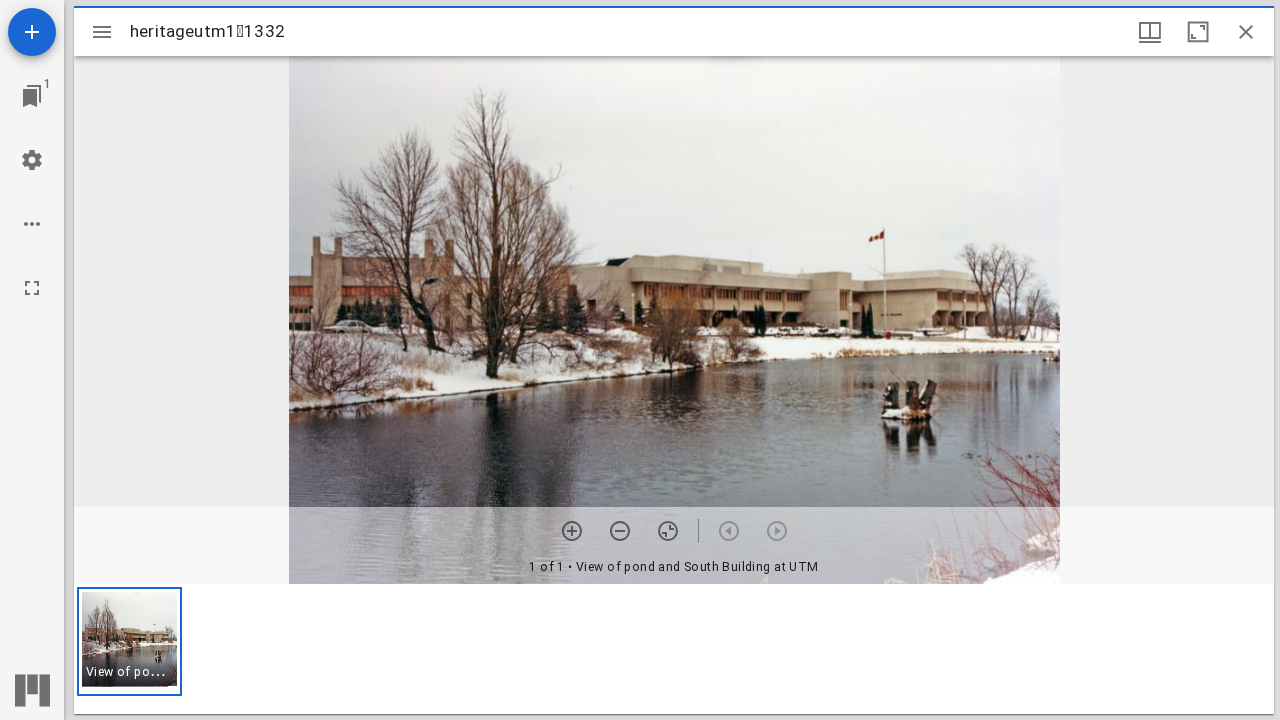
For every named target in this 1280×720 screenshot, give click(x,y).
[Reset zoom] (668, 531)
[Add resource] (32, 32)
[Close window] (1246, 32)
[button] (129, 641)
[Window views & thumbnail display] (1150, 32)
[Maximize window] (1198, 32)
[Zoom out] (620, 531)
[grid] (674, 649)
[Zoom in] (572, 531)
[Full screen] (32, 288)
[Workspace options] (32, 224)
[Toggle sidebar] (102, 32)
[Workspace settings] (32, 160)
